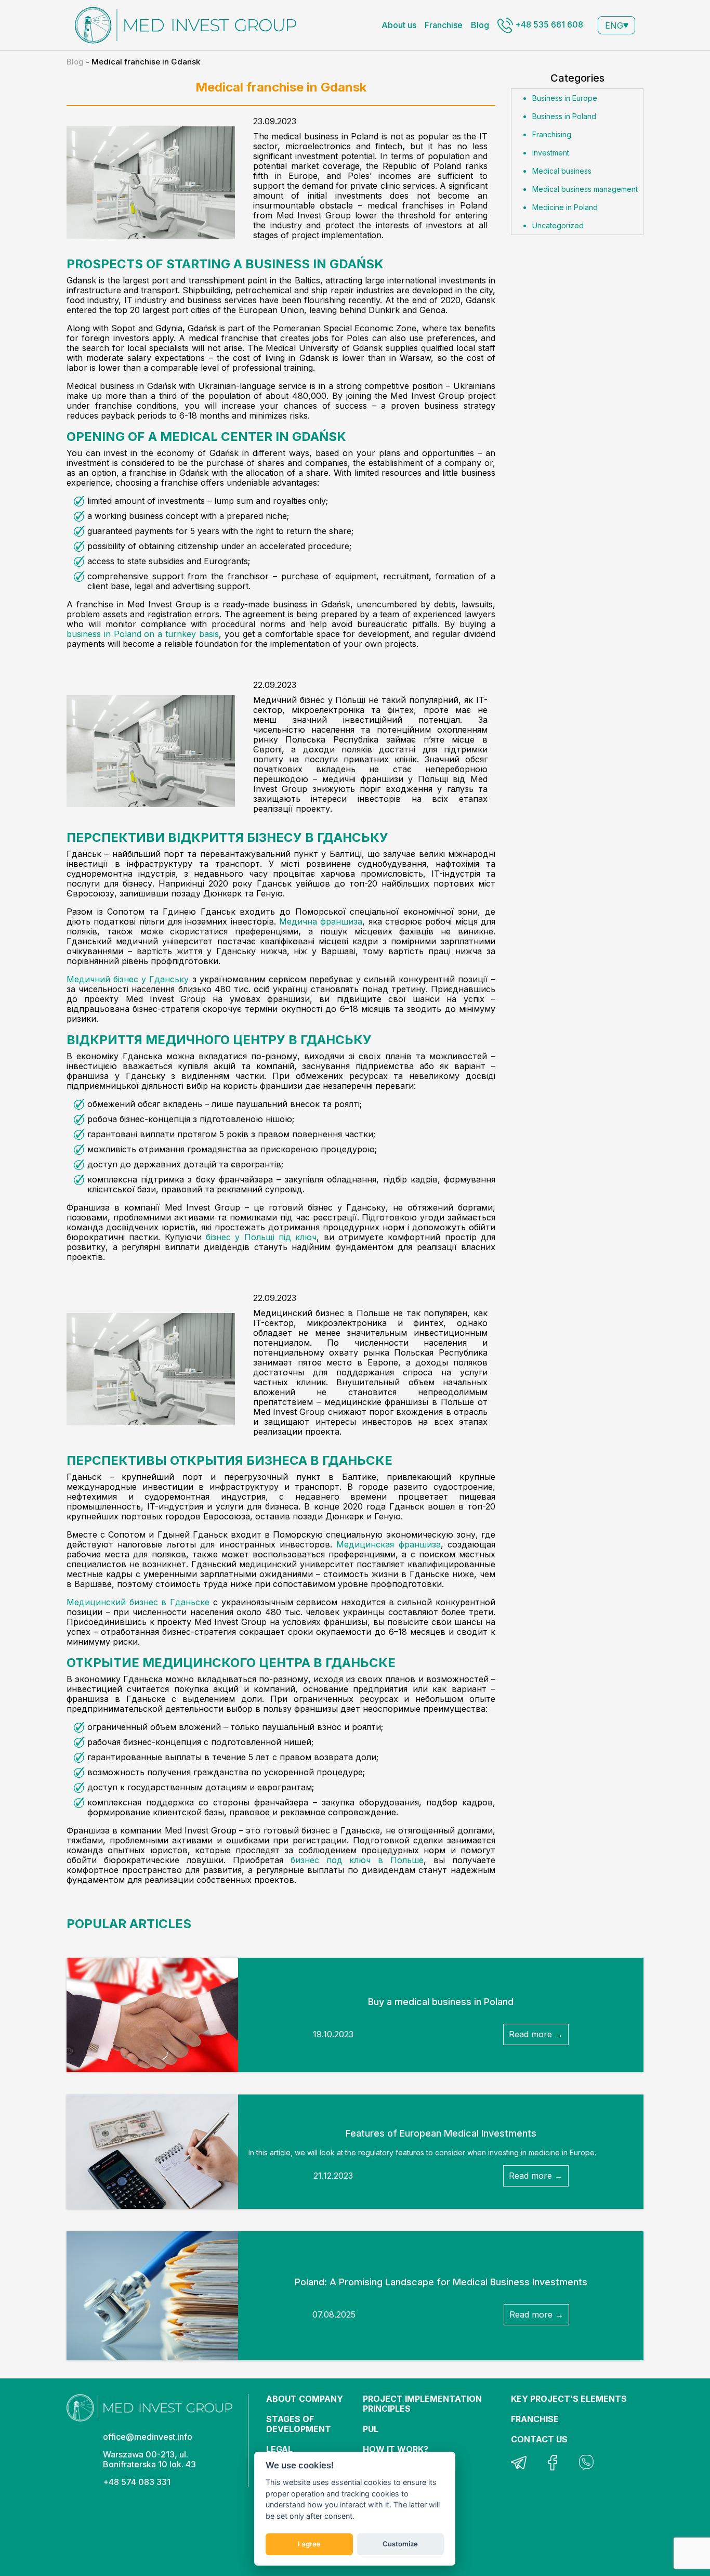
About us (399, 25)
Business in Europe (565, 98)
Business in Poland (564, 116)
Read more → (536, 2034)
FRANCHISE (535, 2419)
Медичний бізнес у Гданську (128, 979)
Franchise (444, 25)
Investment (551, 153)
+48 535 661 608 (548, 24)
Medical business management (585, 189)
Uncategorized (558, 225)
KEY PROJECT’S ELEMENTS (569, 2399)
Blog (480, 25)
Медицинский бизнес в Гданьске (138, 1602)
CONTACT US (539, 2439)
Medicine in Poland (565, 207)
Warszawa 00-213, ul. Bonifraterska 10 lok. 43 (149, 2459)
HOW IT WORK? (396, 2449)
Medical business (562, 171)
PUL (371, 2429)
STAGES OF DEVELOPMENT (299, 2424)
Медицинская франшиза (388, 1544)
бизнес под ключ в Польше (357, 1860)
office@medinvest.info (148, 2437)
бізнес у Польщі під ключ (261, 1237)
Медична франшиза (321, 921)
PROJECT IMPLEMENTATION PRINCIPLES (422, 2404)
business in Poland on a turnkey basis (143, 634)
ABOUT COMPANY (305, 2399)
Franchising (552, 134)
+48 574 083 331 (137, 2482)
